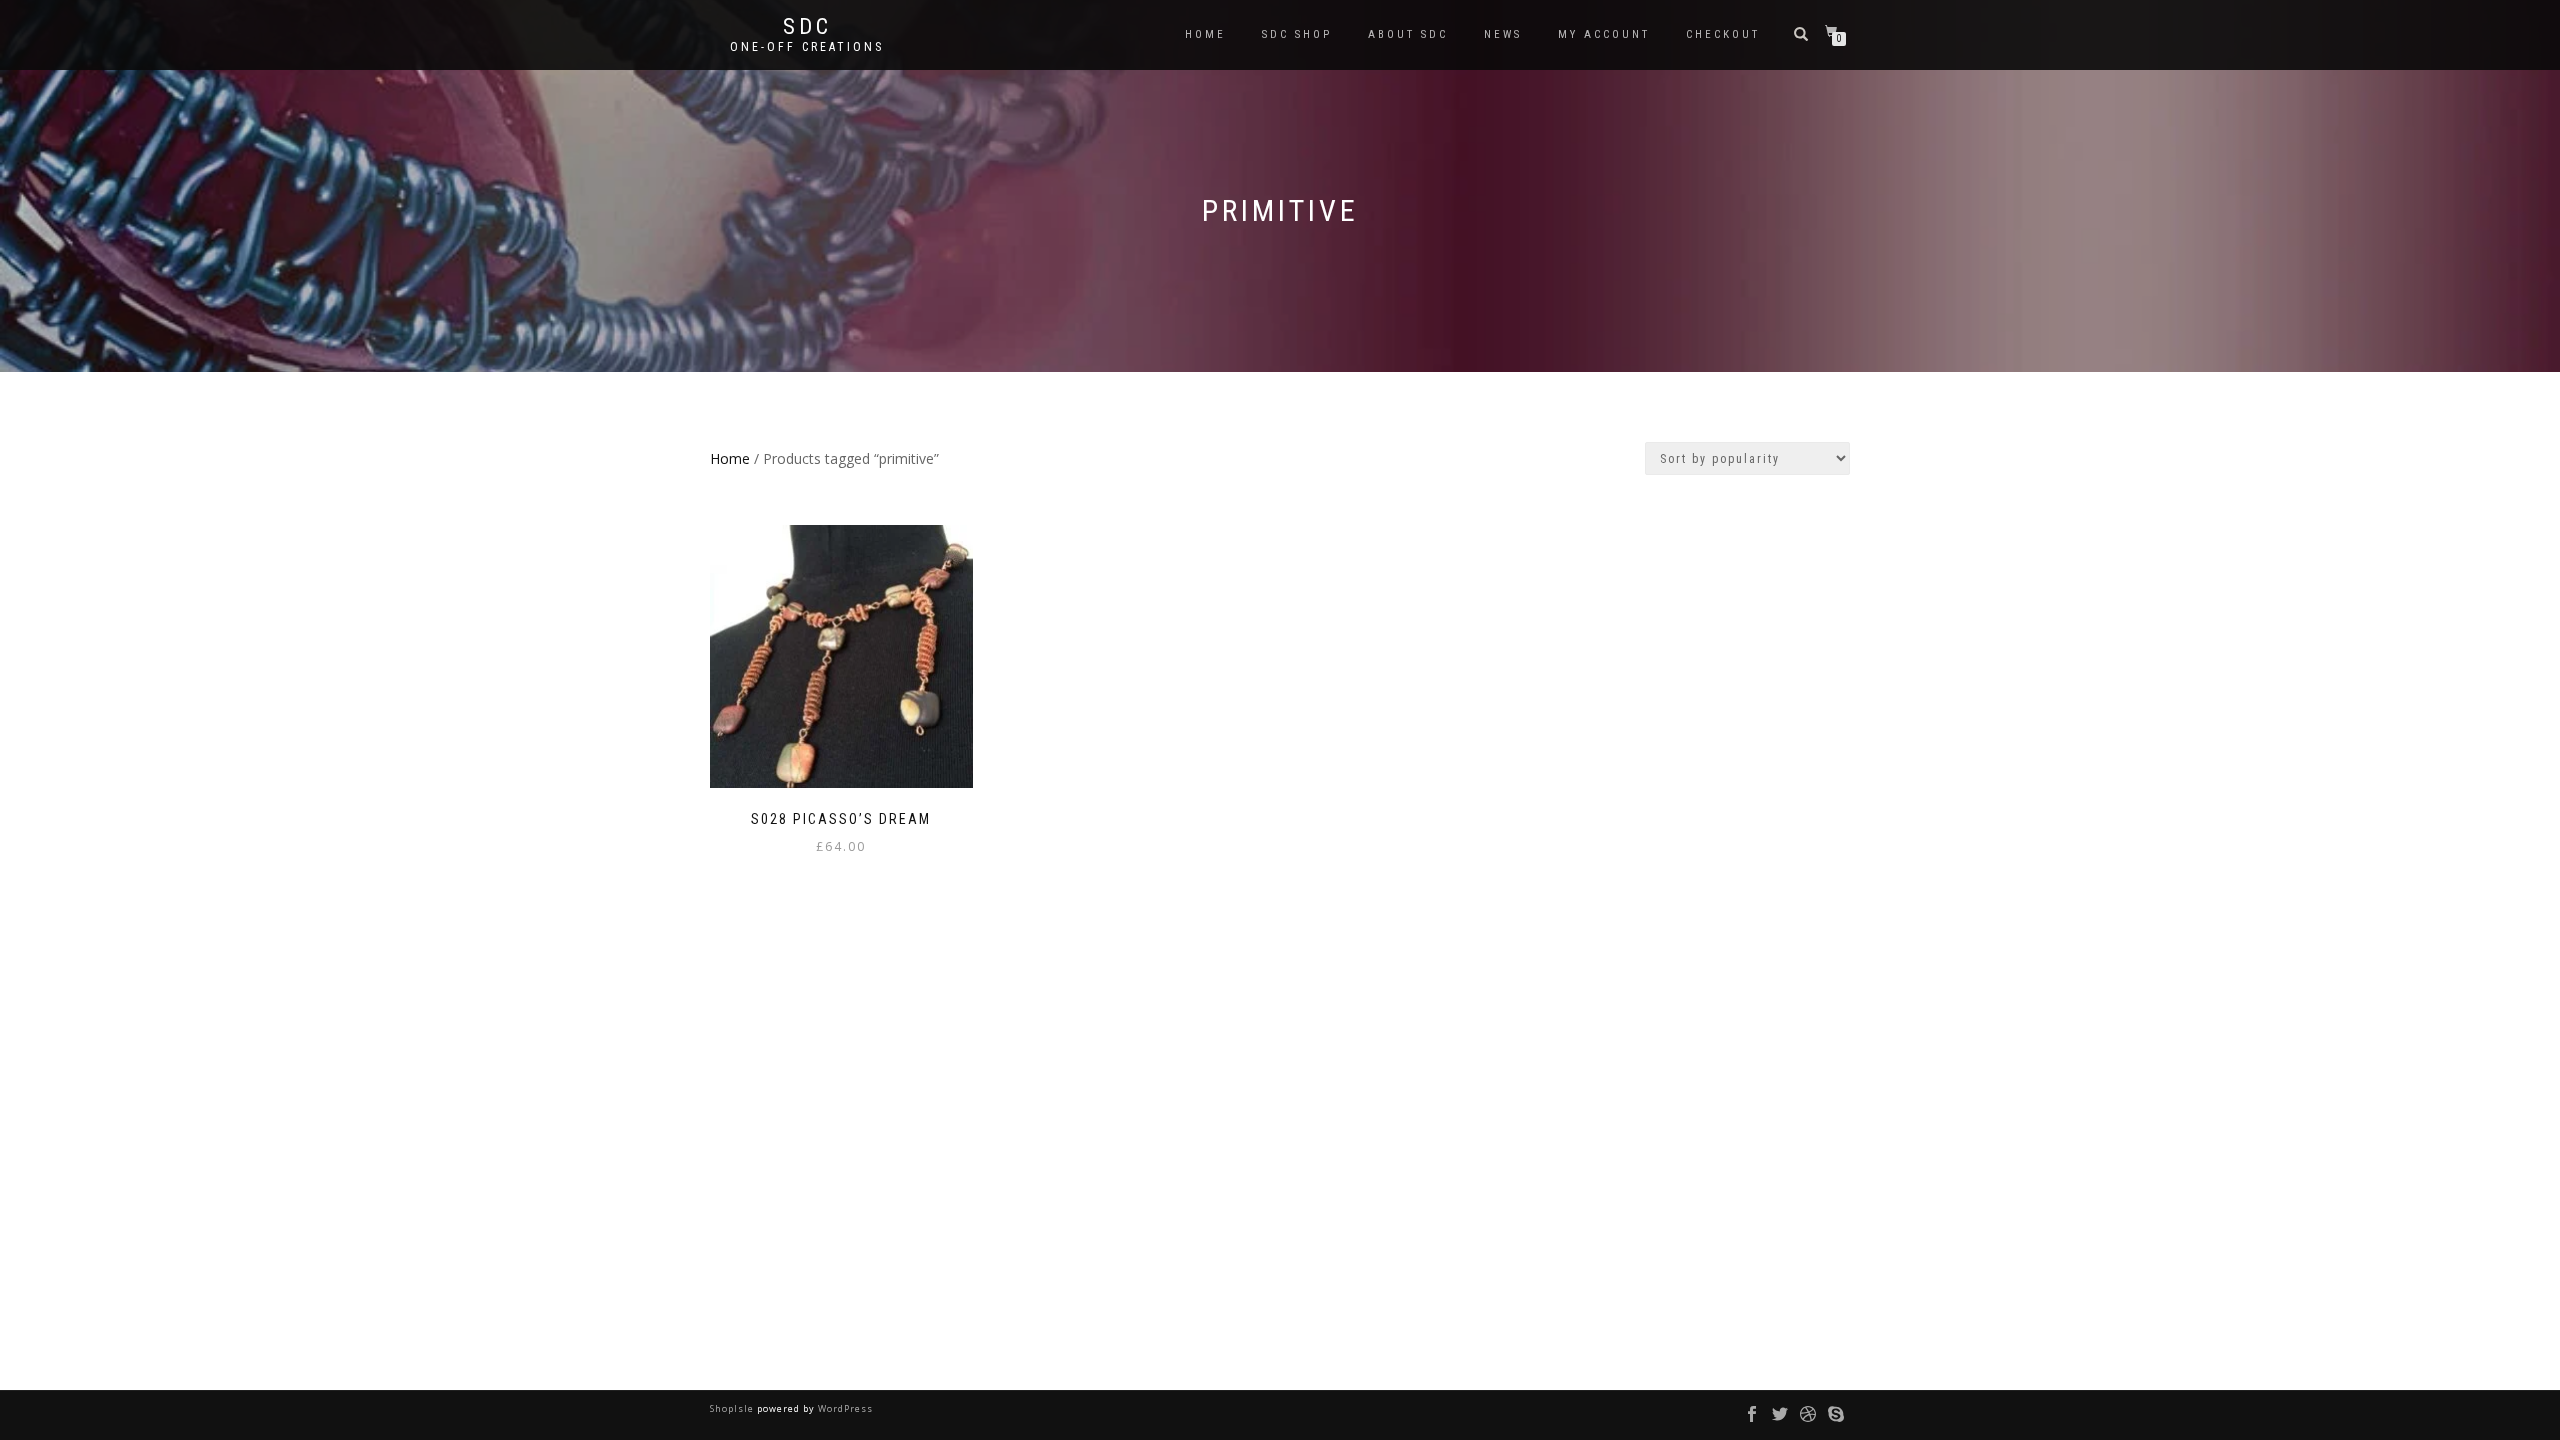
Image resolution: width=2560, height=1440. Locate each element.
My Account (1604, 34)
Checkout (1723, 34)
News (1503, 34)
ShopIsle (733, 1408)
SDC (807, 27)
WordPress (844, 1408)
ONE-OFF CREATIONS (807, 47)
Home (1205, 34)
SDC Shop (1297, 34)
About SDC (1408, 34)
